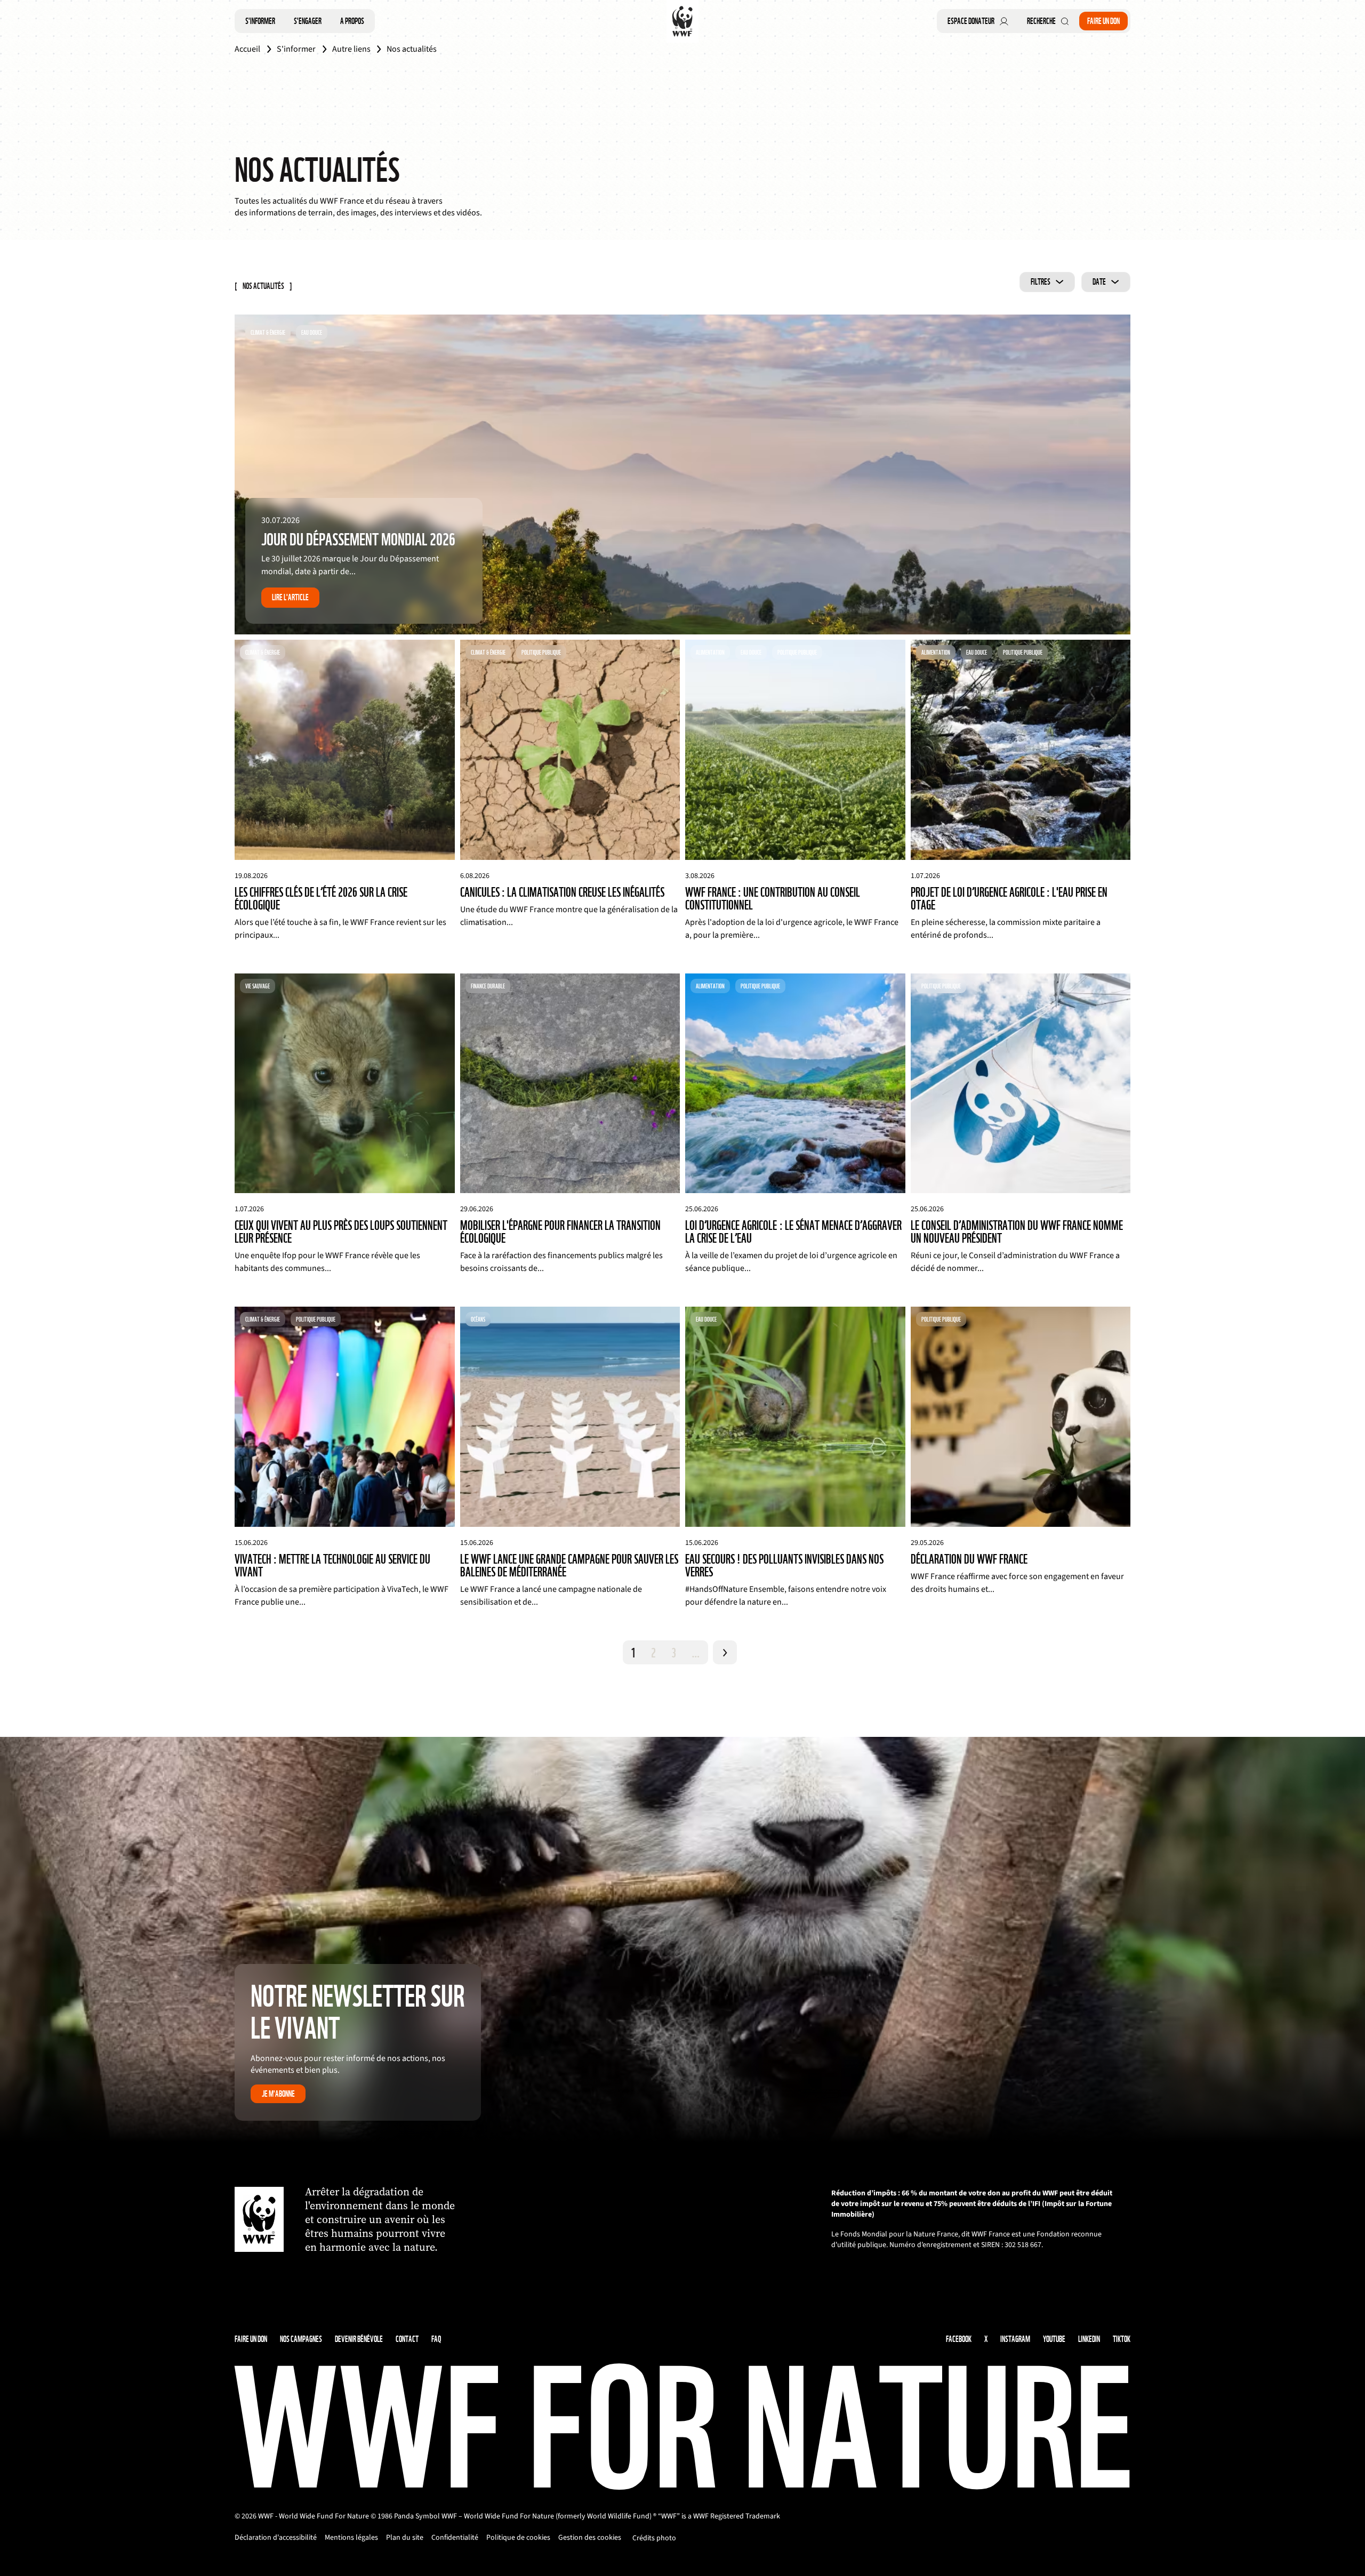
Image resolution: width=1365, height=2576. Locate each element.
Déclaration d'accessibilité (276, 2538)
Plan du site (405, 2538)
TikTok (1122, 2339)
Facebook (959, 2339)
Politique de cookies (518, 2538)
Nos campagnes (301, 2339)
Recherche (1041, 21)
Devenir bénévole (359, 2339)
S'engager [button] (308, 21)
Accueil (247, 49)
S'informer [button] (260, 21)
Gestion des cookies (590, 2538)
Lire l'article (290, 597)
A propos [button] (352, 21)
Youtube (1054, 2339)
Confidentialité (455, 2538)
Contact (407, 2339)
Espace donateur (971, 21)
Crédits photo (654, 2538)
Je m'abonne (278, 2094)
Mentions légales (351, 2538)
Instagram (1015, 2339)
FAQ (436, 2339)
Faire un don (1103, 21)
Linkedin (1089, 2339)
